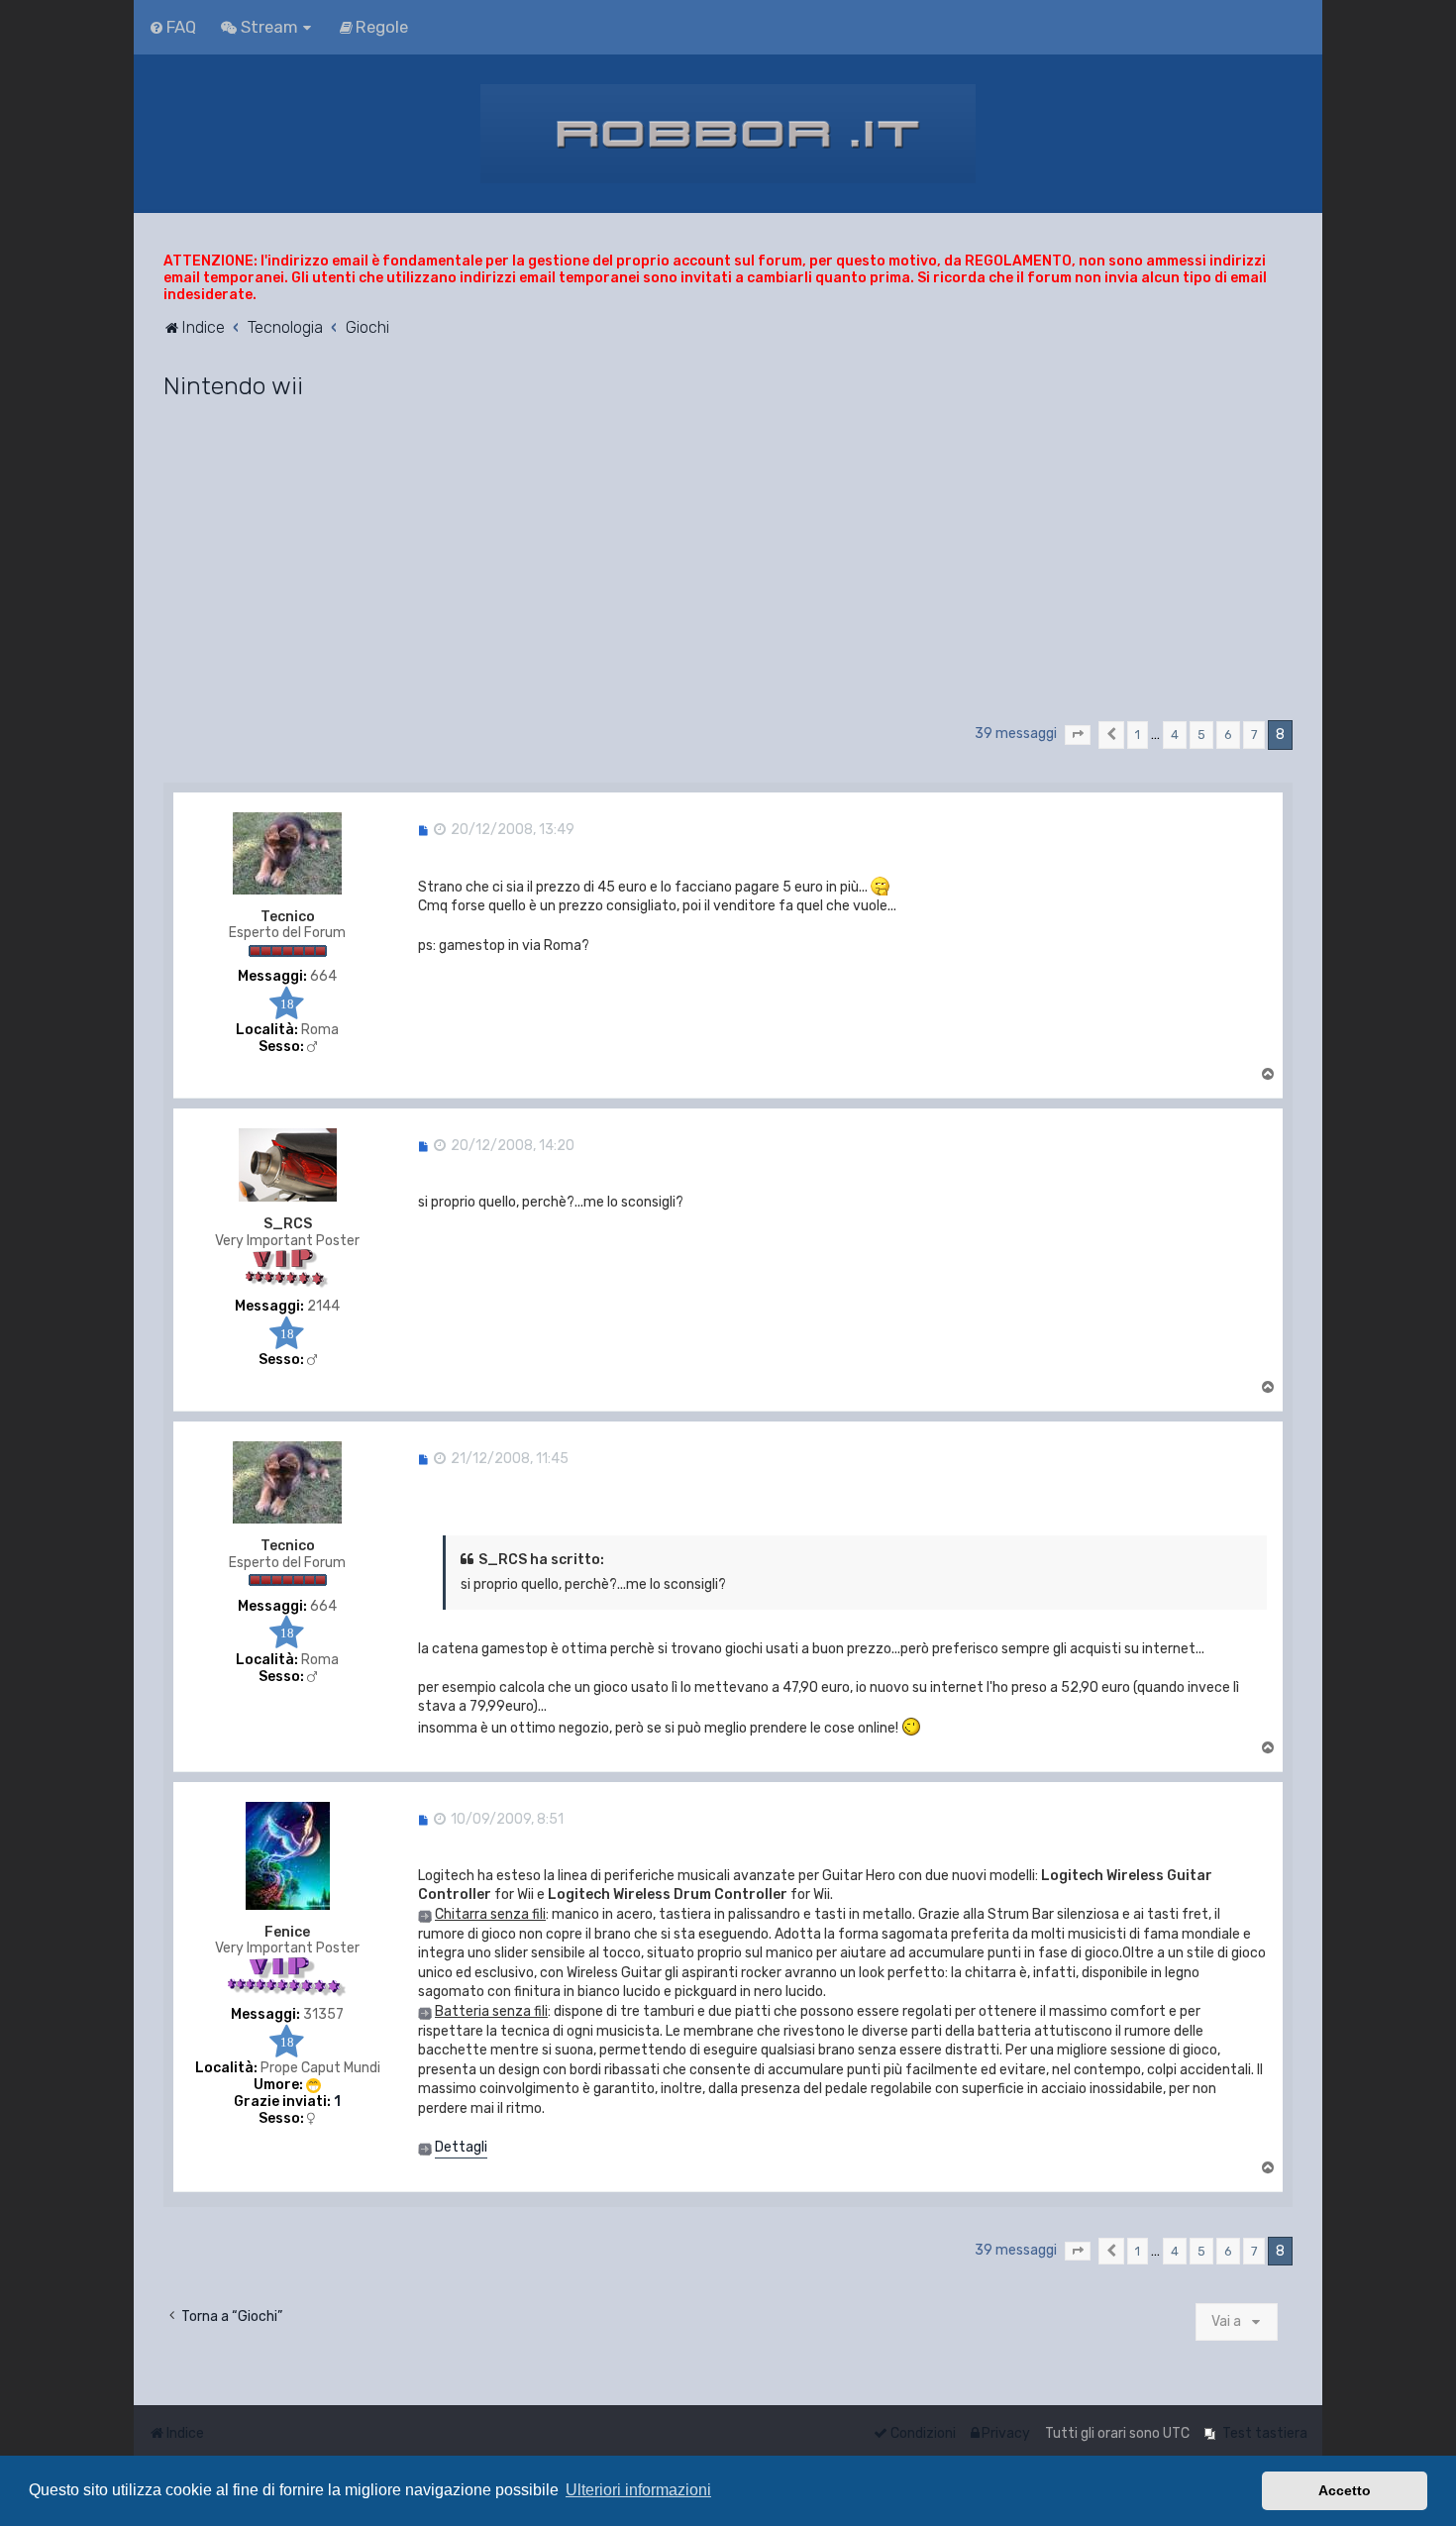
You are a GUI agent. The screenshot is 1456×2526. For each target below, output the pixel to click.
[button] (1078, 735)
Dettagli (461, 2147)
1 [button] (1138, 735)
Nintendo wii (233, 385)
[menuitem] (172, 27)
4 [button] (1175, 735)
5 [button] (1201, 735)
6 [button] (1228, 735)
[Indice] (728, 134)
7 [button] (1254, 735)
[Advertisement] (728, 569)
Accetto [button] (1345, 2490)
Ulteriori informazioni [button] (638, 2490)
